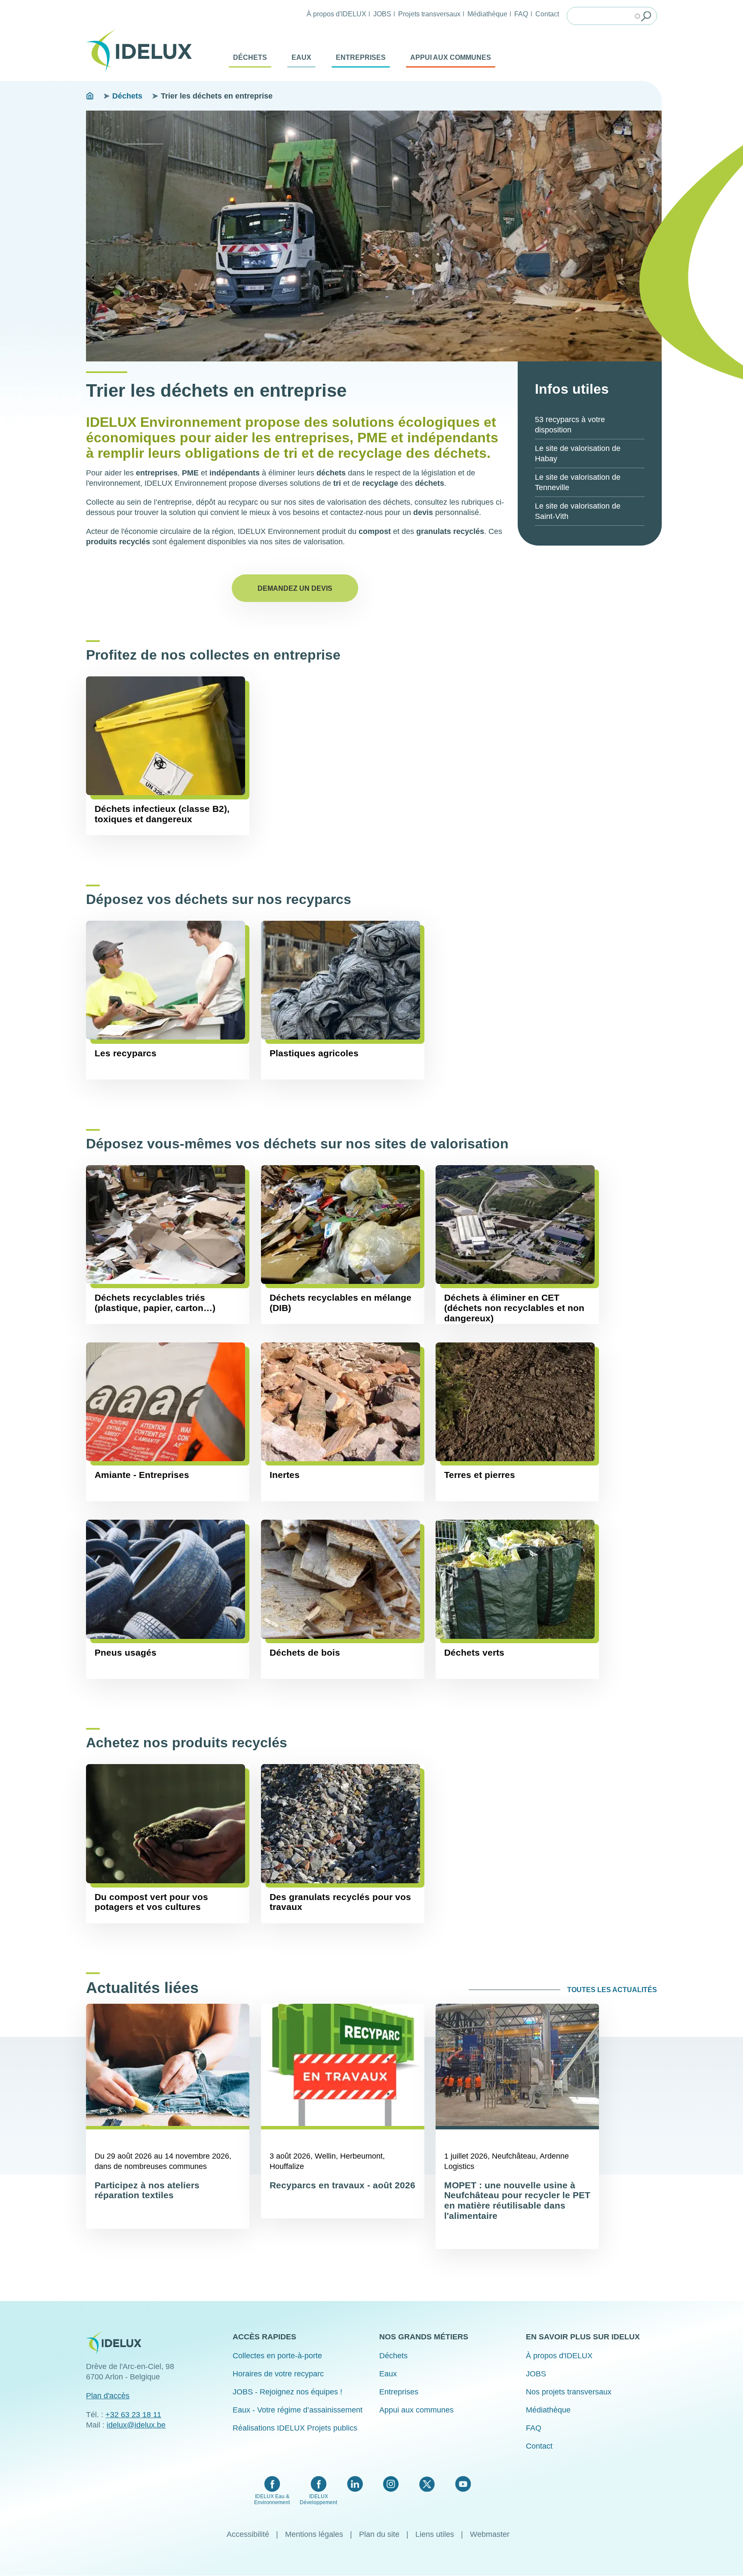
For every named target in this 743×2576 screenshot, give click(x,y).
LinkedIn (355, 2484)
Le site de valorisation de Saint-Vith (578, 511)
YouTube (463, 2484)
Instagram (391, 2484)
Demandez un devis (295, 588)
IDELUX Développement (318, 2499)
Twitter (427, 2484)
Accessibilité (248, 2534)
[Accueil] (142, 51)
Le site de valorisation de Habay (578, 453)
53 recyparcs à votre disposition (570, 425)
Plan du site (379, 2534)
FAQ (521, 14)
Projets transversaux (429, 14)
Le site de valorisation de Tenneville (578, 482)
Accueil (90, 96)
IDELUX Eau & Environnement (272, 2499)
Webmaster (490, 2534)
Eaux (301, 57)
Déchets (250, 57)
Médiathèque (487, 14)
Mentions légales (314, 2534)
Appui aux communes (451, 57)
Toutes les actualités (612, 1990)
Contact (547, 14)
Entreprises (361, 57)
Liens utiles (435, 2534)
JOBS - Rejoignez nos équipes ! (287, 2392)
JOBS (382, 14)
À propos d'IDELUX (336, 14)
